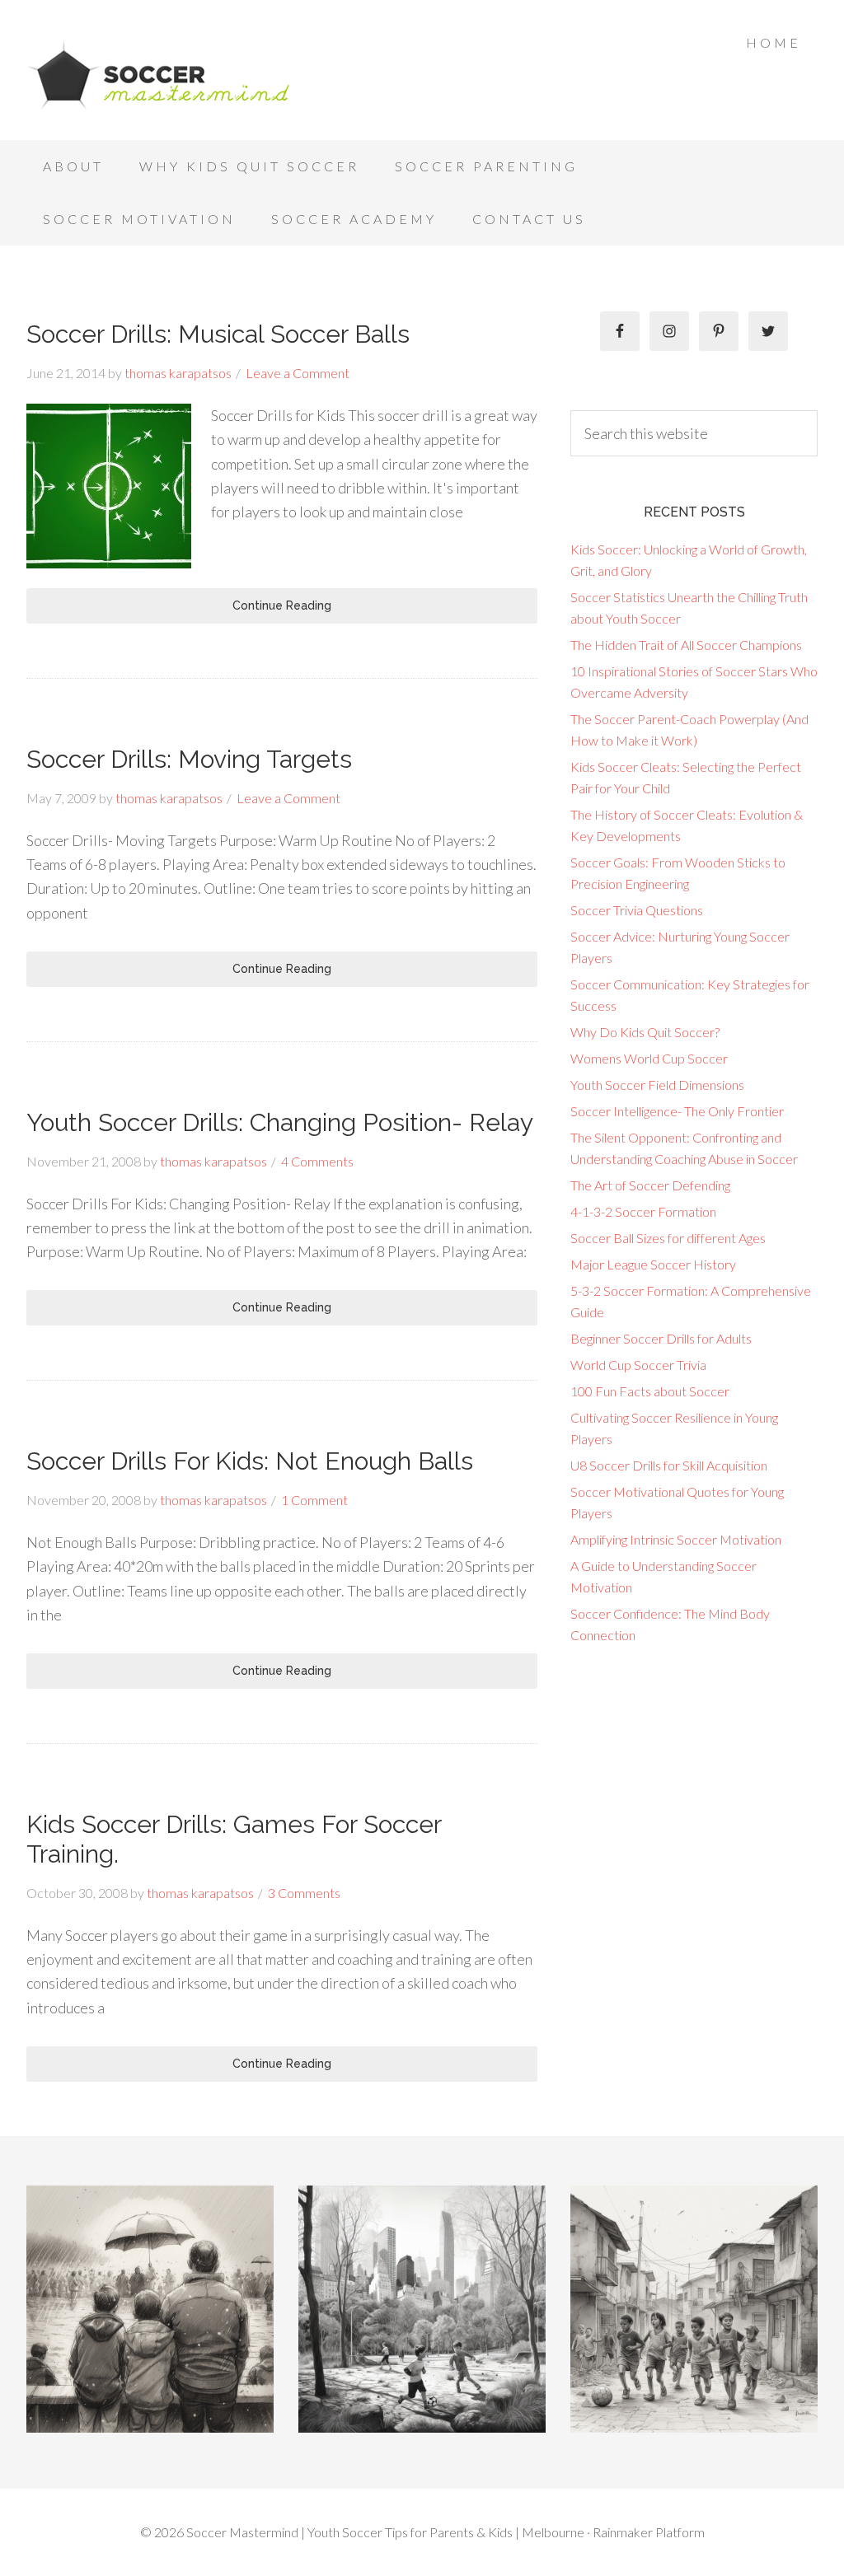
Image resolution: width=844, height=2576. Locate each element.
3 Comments (304, 1893)
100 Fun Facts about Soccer (650, 1391)
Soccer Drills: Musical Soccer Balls (218, 334)
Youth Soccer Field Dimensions (657, 1085)
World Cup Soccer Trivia (638, 1365)
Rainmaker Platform (649, 2532)
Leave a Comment (298, 373)
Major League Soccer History (653, 1264)
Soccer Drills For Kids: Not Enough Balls (250, 1461)
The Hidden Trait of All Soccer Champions (686, 645)
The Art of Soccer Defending (650, 1185)
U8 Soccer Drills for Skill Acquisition (669, 1465)
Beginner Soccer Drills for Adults (661, 1338)
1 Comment (314, 1500)
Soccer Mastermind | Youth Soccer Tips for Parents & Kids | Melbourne (158, 74)
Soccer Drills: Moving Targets (189, 759)
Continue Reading (282, 605)
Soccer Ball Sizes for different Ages (668, 1238)
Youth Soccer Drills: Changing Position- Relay (280, 1122)
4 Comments (317, 1161)
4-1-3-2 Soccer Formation (643, 1211)
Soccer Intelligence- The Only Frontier (677, 1111)
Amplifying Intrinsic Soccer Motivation (676, 1539)
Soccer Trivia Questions (637, 910)
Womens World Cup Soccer (649, 1058)
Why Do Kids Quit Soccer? (645, 1032)
